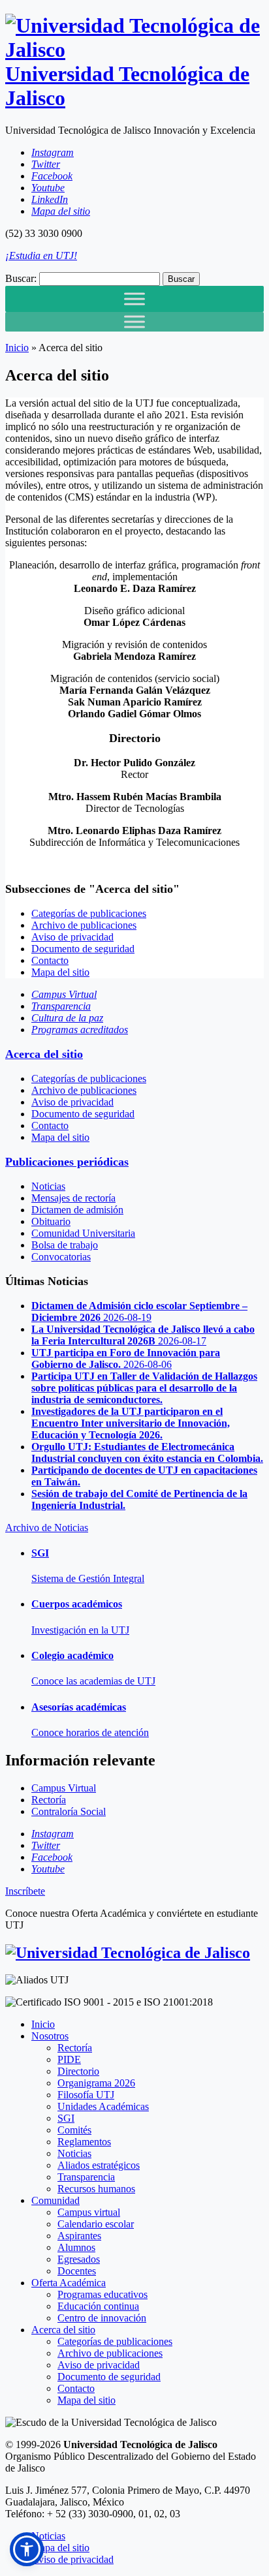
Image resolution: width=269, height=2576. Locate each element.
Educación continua (98, 2306)
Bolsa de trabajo (65, 1245)
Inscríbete (25, 1891)
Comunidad (55, 2200)
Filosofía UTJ (86, 2095)
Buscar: (21, 278)
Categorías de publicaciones (89, 913)
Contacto (50, 960)
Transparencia (86, 2177)
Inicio (17, 348)
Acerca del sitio (44, 1054)
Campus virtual (89, 2212)
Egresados (79, 2259)
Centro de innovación (102, 2318)
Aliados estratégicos (99, 2165)
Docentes (77, 2271)
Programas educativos (103, 2294)
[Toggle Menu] (134, 299)
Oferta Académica (69, 2283)
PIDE (69, 2059)
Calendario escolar (96, 2224)
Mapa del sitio (60, 972)
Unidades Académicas (103, 2106)
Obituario (51, 1221)
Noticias (48, 1186)
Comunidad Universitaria (83, 1233)
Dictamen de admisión (77, 1210)
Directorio (78, 2071)
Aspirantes (79, 2236)
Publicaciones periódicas (67, 1162)
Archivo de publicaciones (84, 925)
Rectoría (75, 2048)
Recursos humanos (96, 2189)
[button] (27, 2549)
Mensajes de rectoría (73, 1198)
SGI (66, 2118)
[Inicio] (128, 1953)
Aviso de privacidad (72, 937)
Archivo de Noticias (47, 1528)
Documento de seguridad (83, 949)
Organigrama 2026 (96, 2083)
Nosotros (50, 2036)
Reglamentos (84, 2142)
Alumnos (76, 2247)
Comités (74, 2130)
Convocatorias (61, 1257)
